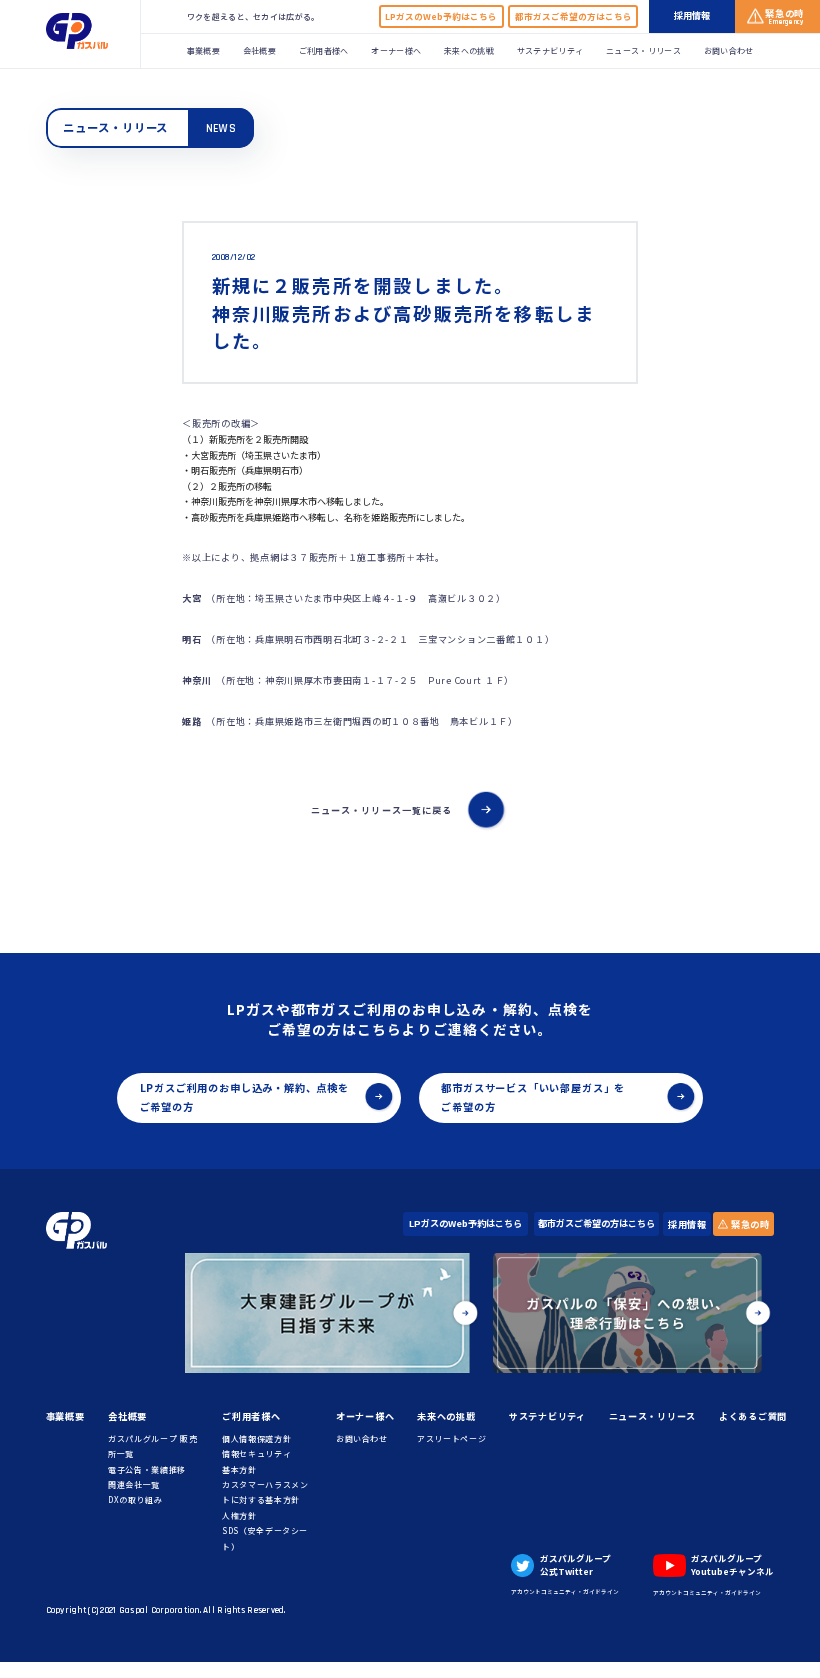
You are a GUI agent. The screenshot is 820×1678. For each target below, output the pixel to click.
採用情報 (687, 1224)
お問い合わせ (729, 50)
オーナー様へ (396, 50)
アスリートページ (451, 1438)
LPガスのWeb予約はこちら (441, 16)
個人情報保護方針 (256, 1438)
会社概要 (259, 50)
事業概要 (203, 50)
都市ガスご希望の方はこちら (573, 16)
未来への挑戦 (469, 50)
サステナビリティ (550, 50)
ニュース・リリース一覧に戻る (381, 810)
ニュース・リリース (643, 50)
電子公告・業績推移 (147, 1469)
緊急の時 (749, 1224)
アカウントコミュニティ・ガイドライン (565, 1591)
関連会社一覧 (134, 1484)
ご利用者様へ (324, 50)
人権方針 (239, 1515)
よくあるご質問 (753, 1416)
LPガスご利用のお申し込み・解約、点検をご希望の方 (244, 1096)
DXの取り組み (135, 1499)
